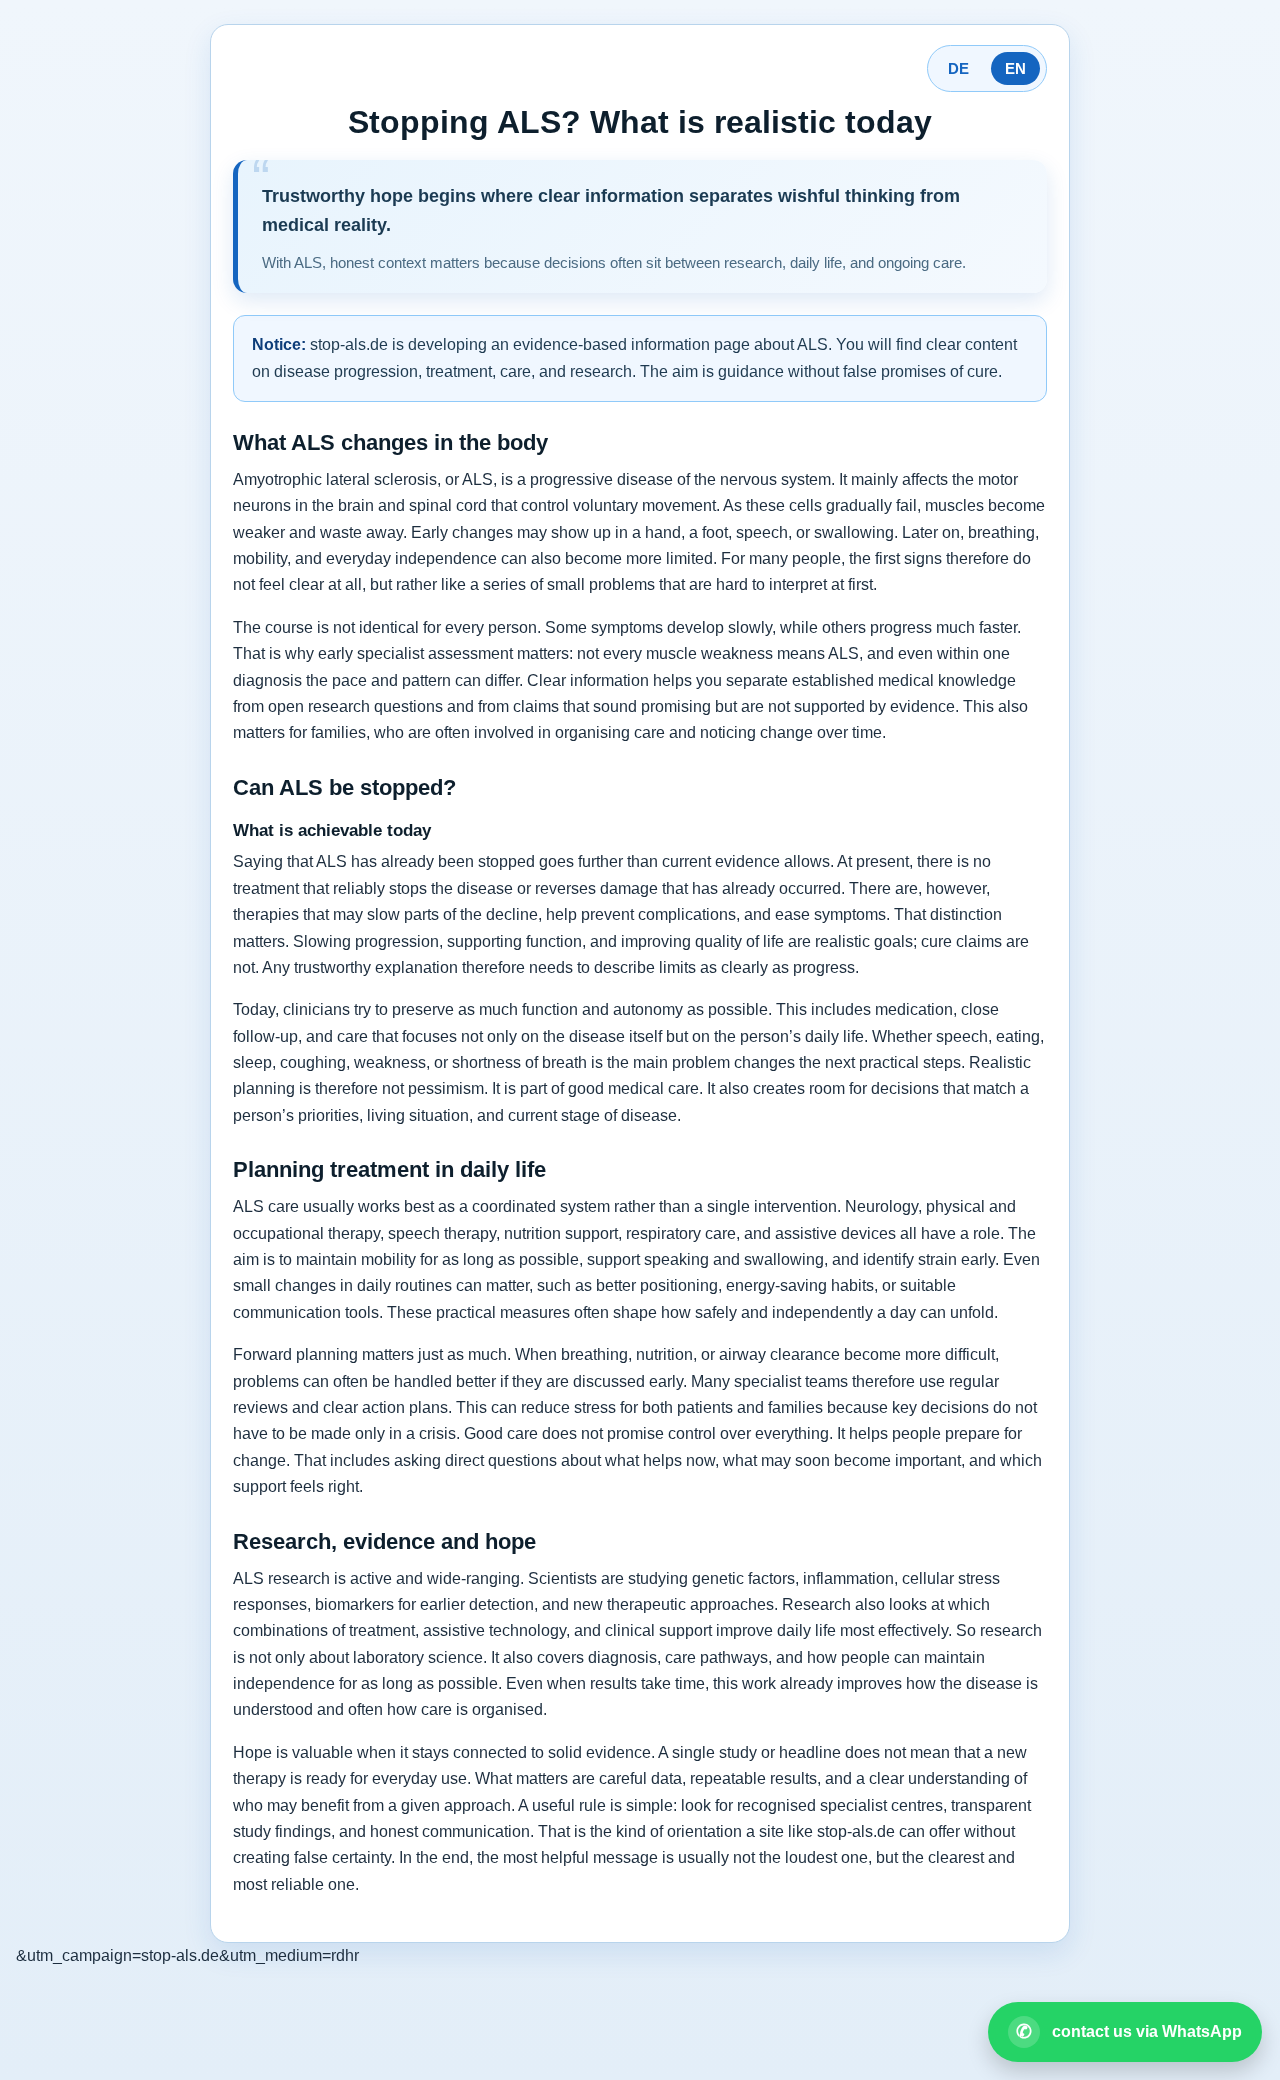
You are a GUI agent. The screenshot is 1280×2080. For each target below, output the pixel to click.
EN (1015, 68)
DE (958, 68)
